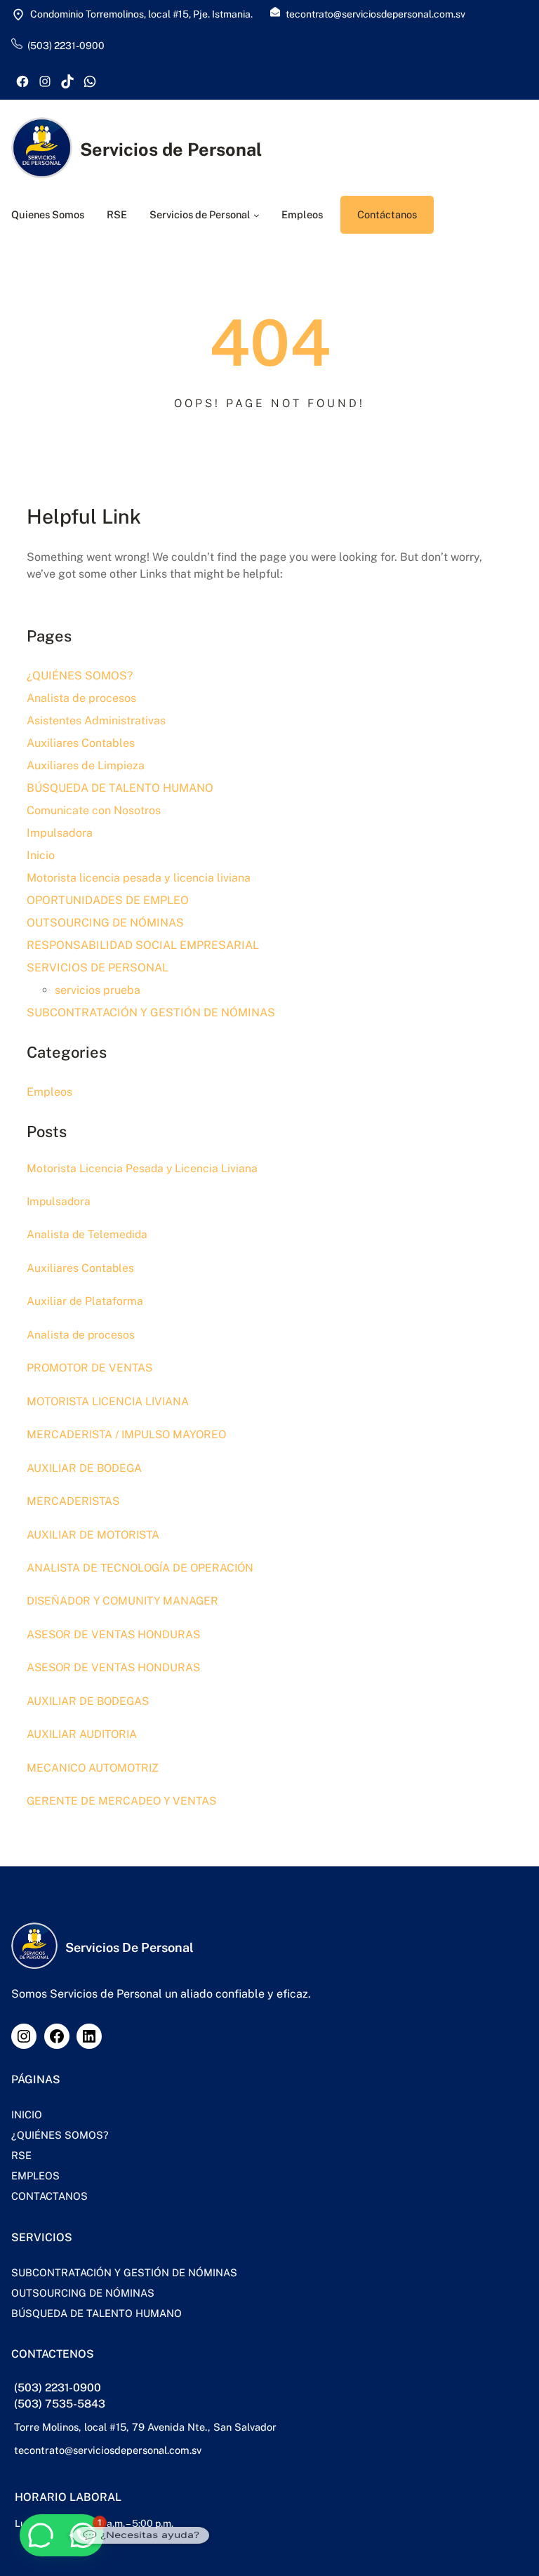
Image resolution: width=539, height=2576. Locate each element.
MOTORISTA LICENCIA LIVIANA (108, 1401)
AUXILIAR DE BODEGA (84, 1468)
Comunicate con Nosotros (94, 810)
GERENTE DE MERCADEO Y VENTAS (121, 1801)
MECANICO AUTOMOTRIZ (93, 1768)
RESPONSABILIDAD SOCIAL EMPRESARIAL (143, 945)
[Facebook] (22, 81)
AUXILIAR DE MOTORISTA (93, 1535)
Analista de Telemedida (87, 1234)
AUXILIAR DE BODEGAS (88, 1701)
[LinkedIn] (89, 2036)
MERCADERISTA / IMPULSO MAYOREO (126, 1434)
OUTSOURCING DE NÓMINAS (105, 923)
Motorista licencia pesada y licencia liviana (139, 878)
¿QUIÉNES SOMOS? (80, 676)
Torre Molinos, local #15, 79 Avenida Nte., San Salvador (145, 2427)
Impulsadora (60, 833)
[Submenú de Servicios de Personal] (257, 215)
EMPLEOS (35, 2176)
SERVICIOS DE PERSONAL (98, 968)
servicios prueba (98, 990)
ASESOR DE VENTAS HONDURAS (113, 1634)
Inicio (41, 855)
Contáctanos (387, 214)
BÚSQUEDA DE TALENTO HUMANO (120, 788)
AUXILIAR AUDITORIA (82, 1734)
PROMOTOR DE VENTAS (89, 1368)
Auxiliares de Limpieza (86, 765)
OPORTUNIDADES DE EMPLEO (108, 900)
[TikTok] (67, 81)
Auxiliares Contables (81, 743)
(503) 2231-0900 (58, 2388)
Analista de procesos (81, 698)
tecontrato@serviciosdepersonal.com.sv (108, 2450)
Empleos (49, 1092)
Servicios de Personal (171, 150)
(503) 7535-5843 (60, 2404)
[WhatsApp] (90, 81)
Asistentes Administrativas (96, 721)
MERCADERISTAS (73, 1501)
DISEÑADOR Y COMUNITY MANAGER (122, 1601)
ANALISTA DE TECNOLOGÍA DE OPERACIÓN (140, 1568)
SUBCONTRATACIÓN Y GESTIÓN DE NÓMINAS (151, 1013)
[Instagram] (45, 81)
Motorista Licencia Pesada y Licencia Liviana (142, 1168)
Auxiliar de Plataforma (85, 1301)
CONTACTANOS (49, 2196)
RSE (21, 2155)
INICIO (27, 2114)
